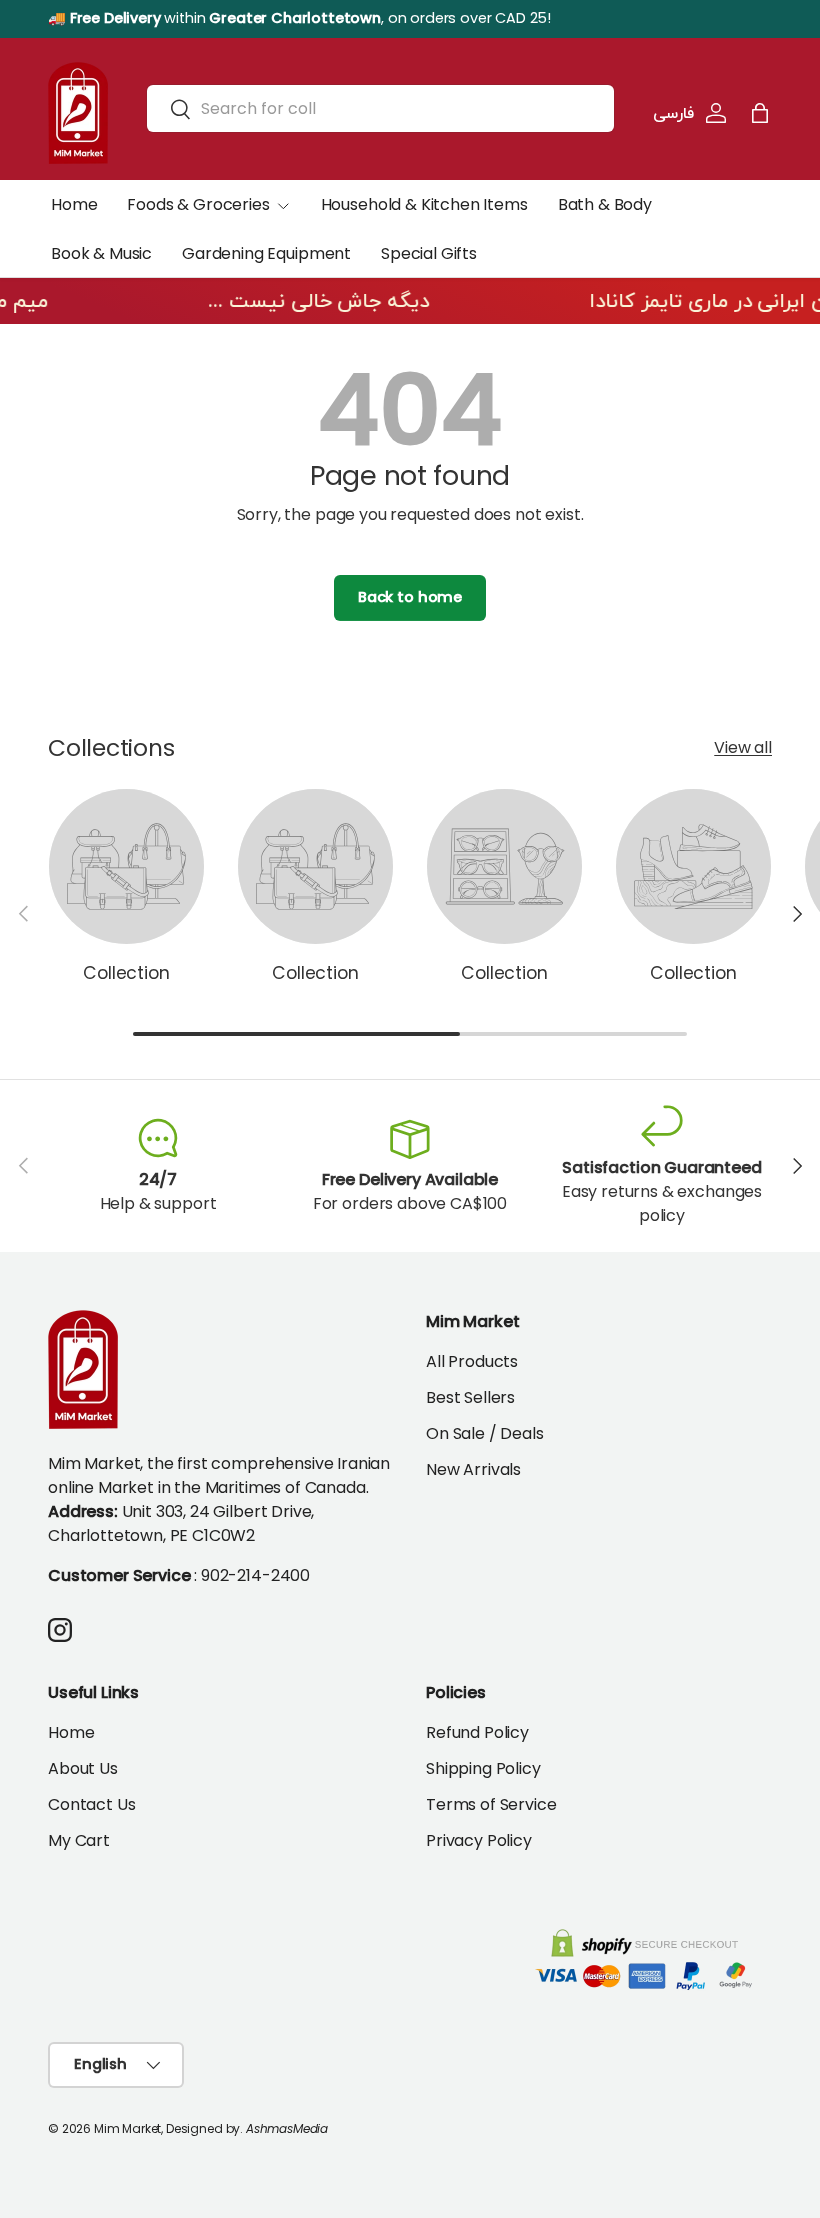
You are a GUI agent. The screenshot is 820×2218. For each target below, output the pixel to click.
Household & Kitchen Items (424, 204)
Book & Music (101, 253)
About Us (83, 1768)
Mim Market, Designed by (167, 2128)
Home (74, 204)
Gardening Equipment (266, 253)
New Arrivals (473, 1469)
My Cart (79, 1840)
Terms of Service (491, 1804)
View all (743, 747)
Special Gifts (429, 253)
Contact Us (91, 1804)
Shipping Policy (483, 1768)
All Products (472, 1361)
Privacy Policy (479, 1840)
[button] (760, 113)
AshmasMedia (287, 2128)
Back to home (410, 597)
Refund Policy (477, 1732)
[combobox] (380, 108)
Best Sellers (470, 1397)
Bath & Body (605, 204)
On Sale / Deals (485, 1433)
